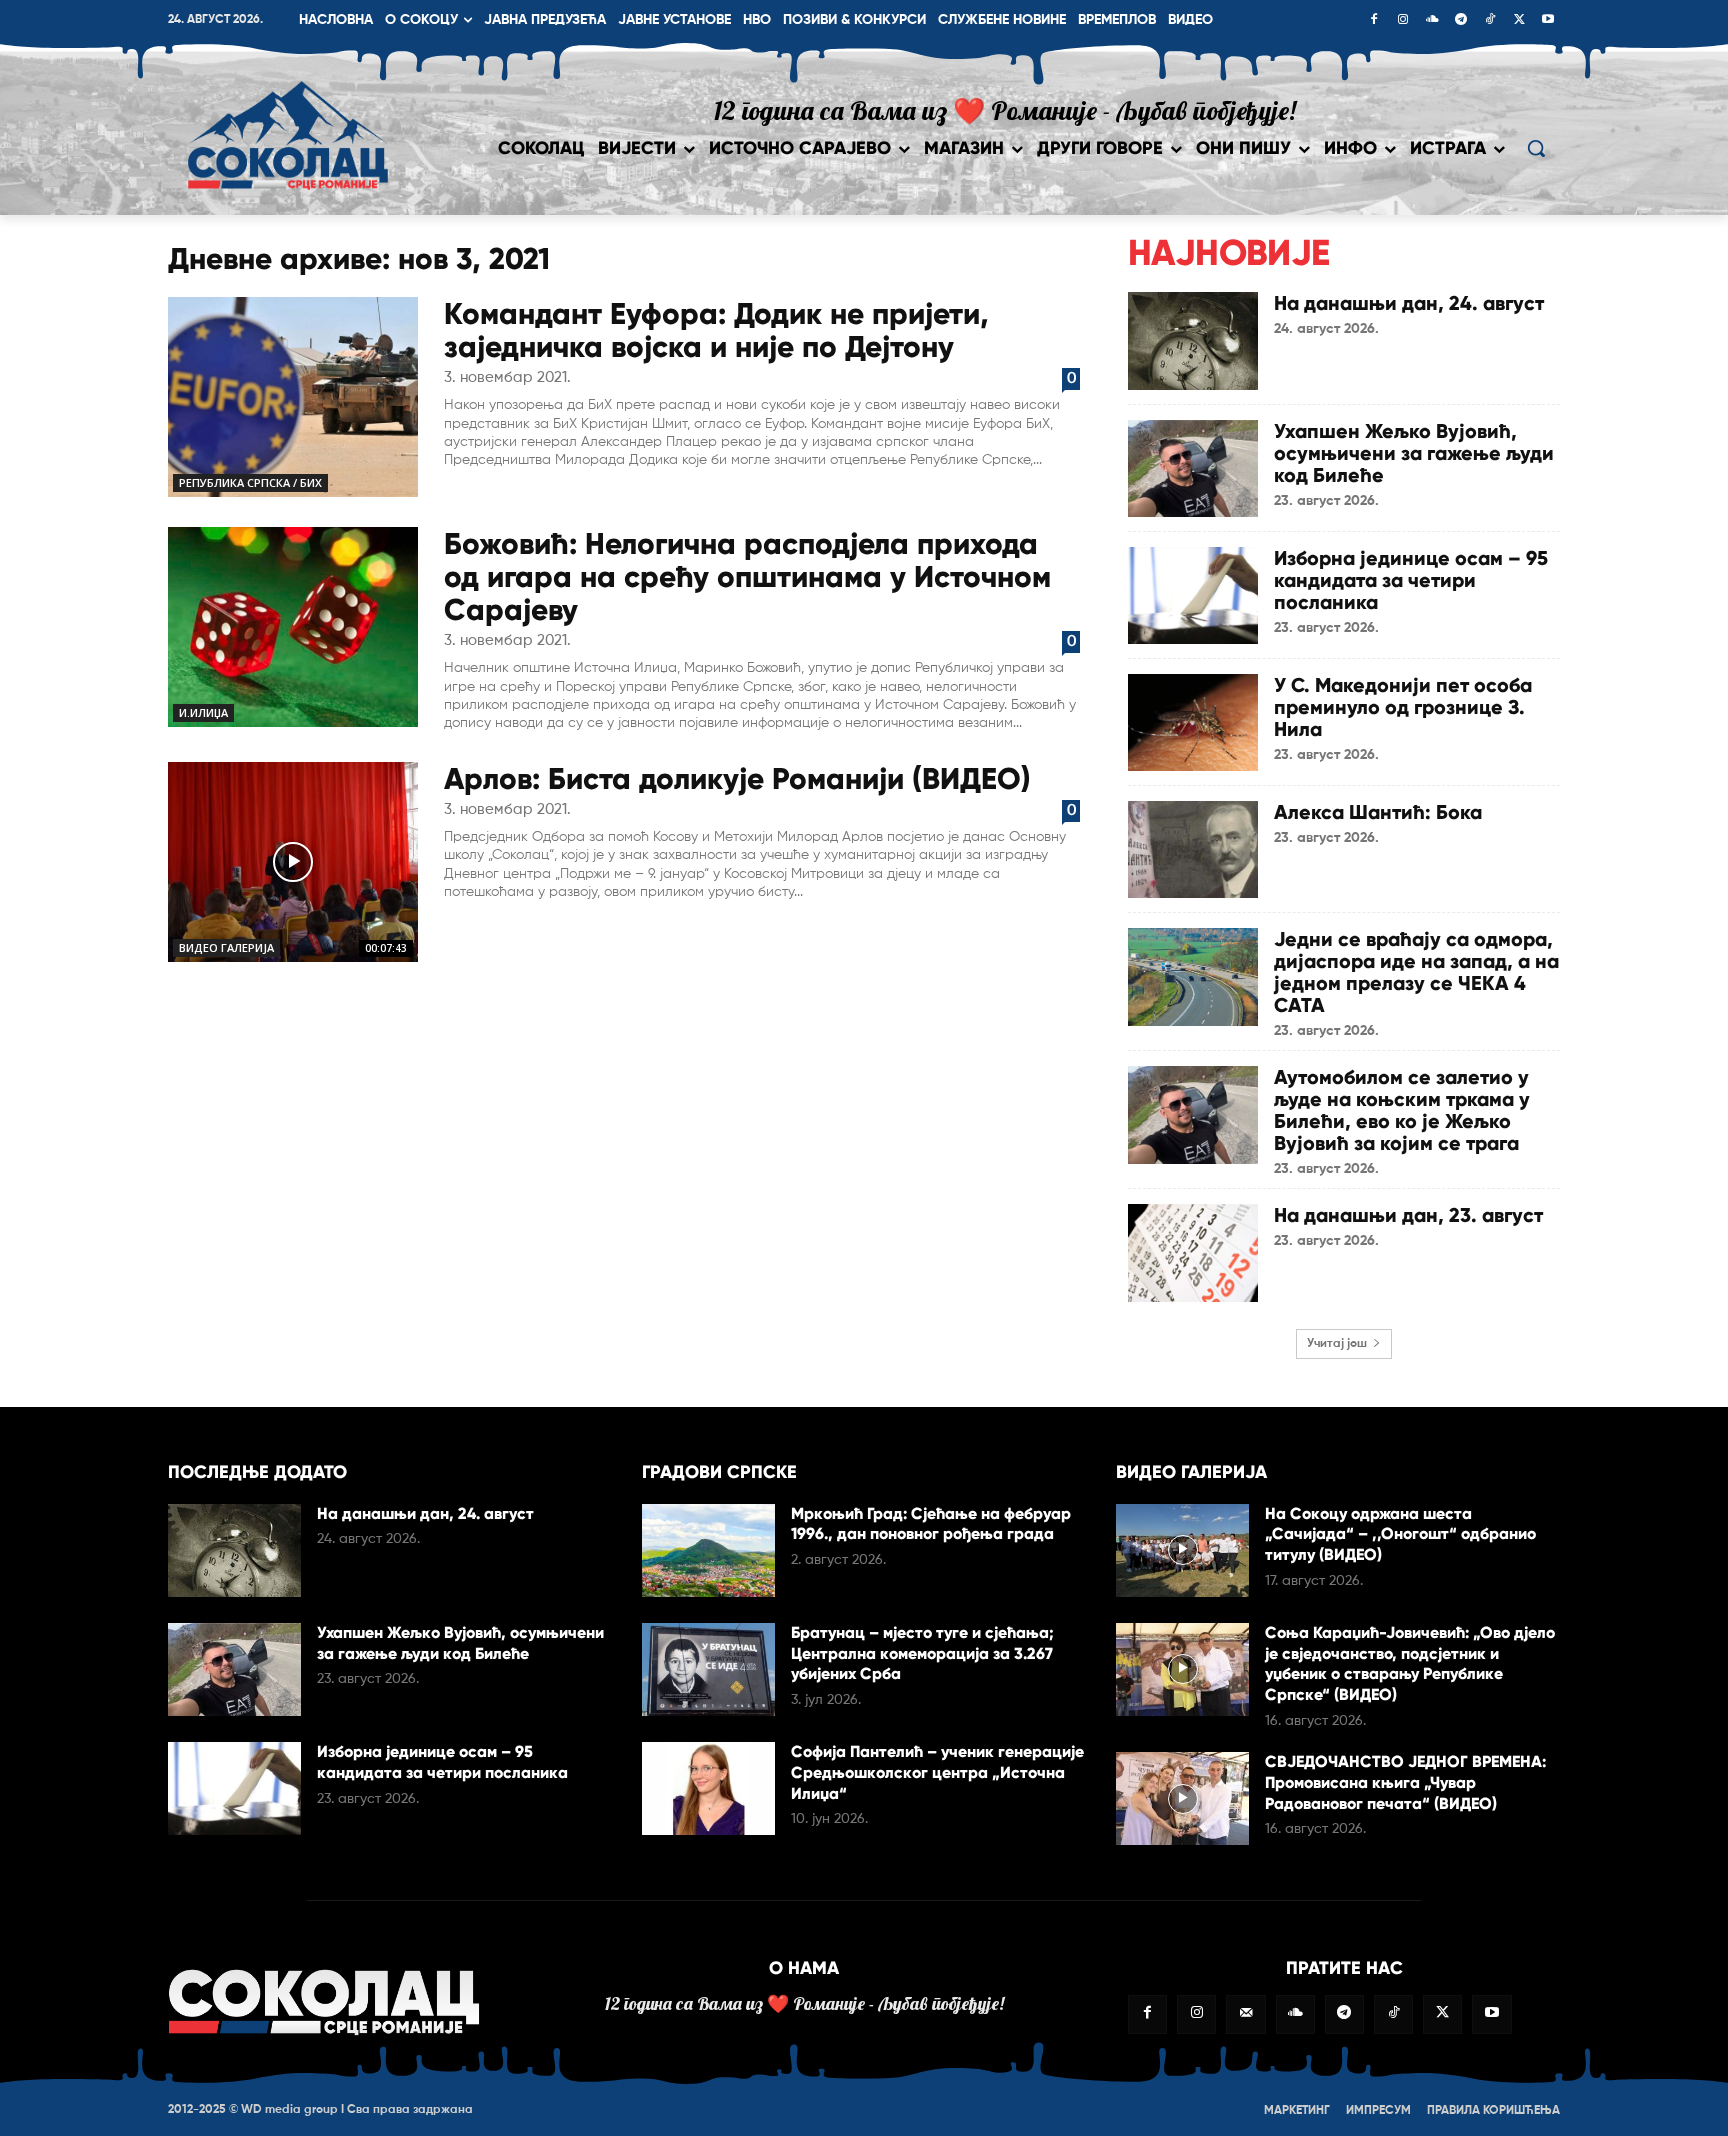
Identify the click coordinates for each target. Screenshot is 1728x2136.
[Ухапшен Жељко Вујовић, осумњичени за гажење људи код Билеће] (1193, 468)
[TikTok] (1490, 21)
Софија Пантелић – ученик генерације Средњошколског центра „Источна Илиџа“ (937, 1772)
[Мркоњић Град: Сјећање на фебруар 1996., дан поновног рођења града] (708, 1550)
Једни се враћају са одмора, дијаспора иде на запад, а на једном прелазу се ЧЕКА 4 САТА (1416, 972)
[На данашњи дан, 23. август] (1193, 1252)
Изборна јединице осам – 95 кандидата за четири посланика (1411, 580)
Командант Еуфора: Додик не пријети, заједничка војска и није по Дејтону (716, 330)
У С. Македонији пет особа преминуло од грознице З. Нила (1403, 707)
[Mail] (1245, 2014)
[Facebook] (1374, 21)
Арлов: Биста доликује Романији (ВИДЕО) (737, 778)
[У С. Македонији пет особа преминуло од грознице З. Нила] (1193, 722)
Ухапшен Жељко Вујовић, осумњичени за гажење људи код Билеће (1414, 453)
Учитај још (1337, 1344)
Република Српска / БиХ (250, 482)
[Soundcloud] (1432, 21)
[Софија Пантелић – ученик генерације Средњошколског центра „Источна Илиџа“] (708, 1788)
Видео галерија (226, 947)
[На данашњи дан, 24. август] (1193, 340)
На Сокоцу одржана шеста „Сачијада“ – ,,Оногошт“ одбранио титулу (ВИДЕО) (1400, 1534)
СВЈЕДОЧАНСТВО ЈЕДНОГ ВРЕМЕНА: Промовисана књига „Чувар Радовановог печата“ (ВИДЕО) (1405, 1782)
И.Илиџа (203, 712)
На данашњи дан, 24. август (1409, 303)
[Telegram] (1461, 21)
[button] (1536, 148)
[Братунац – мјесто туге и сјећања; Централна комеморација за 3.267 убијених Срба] (708, 1669)
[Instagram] (1403, 21)
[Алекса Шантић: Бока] (1193, 849)
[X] (1519, 21)
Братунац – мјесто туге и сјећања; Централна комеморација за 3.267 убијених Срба (922, 1653)
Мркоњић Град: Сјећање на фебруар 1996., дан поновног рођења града (931, 1524)
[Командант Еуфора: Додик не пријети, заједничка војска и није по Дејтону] (293, 397)
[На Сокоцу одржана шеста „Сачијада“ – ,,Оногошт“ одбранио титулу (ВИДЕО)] (1182, 1550)
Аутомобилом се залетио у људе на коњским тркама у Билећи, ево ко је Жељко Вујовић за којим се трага (1402, 1110)
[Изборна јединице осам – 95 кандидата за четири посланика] (1193, 595)
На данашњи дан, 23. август (1408, 1215)
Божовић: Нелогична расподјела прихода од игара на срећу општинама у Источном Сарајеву (747, 576)
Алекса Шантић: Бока (1378, 812)
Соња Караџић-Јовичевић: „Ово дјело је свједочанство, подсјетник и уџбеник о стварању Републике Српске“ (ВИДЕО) (1410, 1663)
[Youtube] (1548, 21)
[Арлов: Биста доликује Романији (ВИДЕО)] (293, 862)
